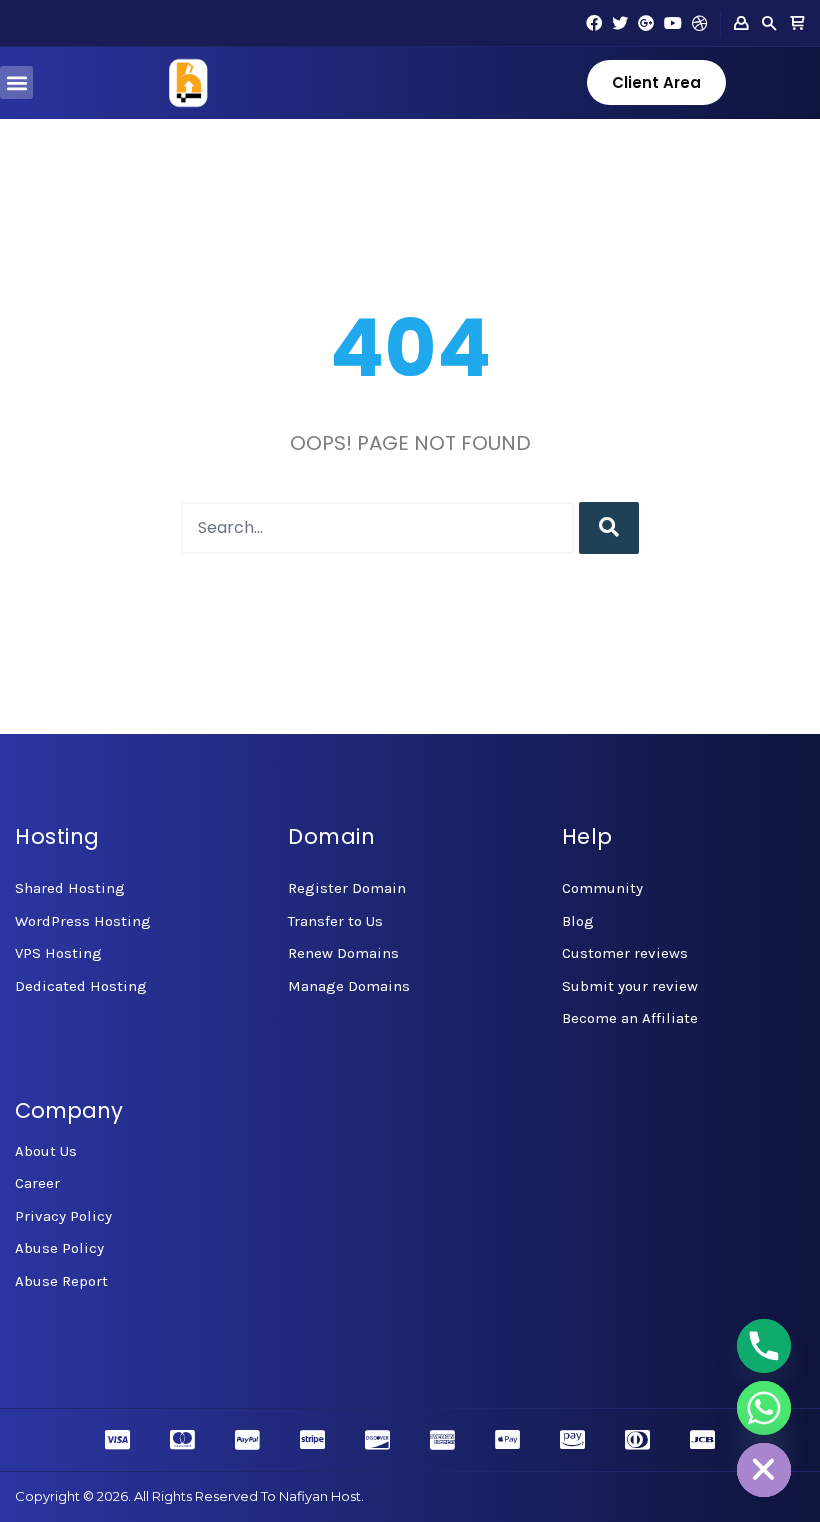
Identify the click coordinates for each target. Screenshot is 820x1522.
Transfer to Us (335, 921)
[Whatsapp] (764, 1408)
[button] (16, 82)
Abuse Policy (59, 1248)
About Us (46, 1151)
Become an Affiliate (630, 1018)
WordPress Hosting (83, 921)
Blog (578, 921)
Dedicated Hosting (81, 986)
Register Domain (347, 888)
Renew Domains (343, 953)
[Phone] (764, 1346)
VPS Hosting (58, 953)
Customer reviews (625, 953)
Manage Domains (349, 986)
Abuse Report (61, 1281)
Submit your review (630, 986)
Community (602, 888)
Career (37, 1183)
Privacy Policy (63, 1216)
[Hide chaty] (764, 1470)
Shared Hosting (70, 888)
